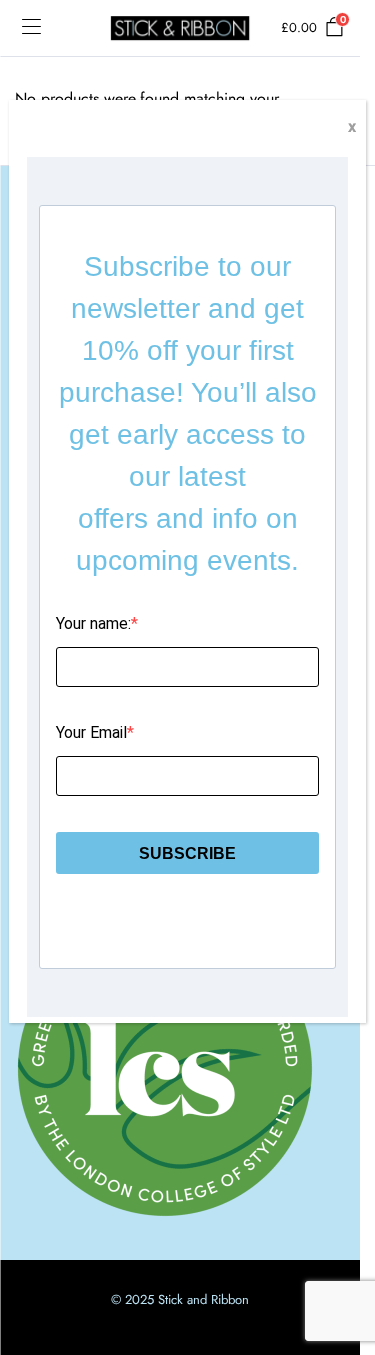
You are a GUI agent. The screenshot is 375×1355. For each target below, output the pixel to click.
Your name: (93, 623)
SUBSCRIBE (187, 853)
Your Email (91, 732)
